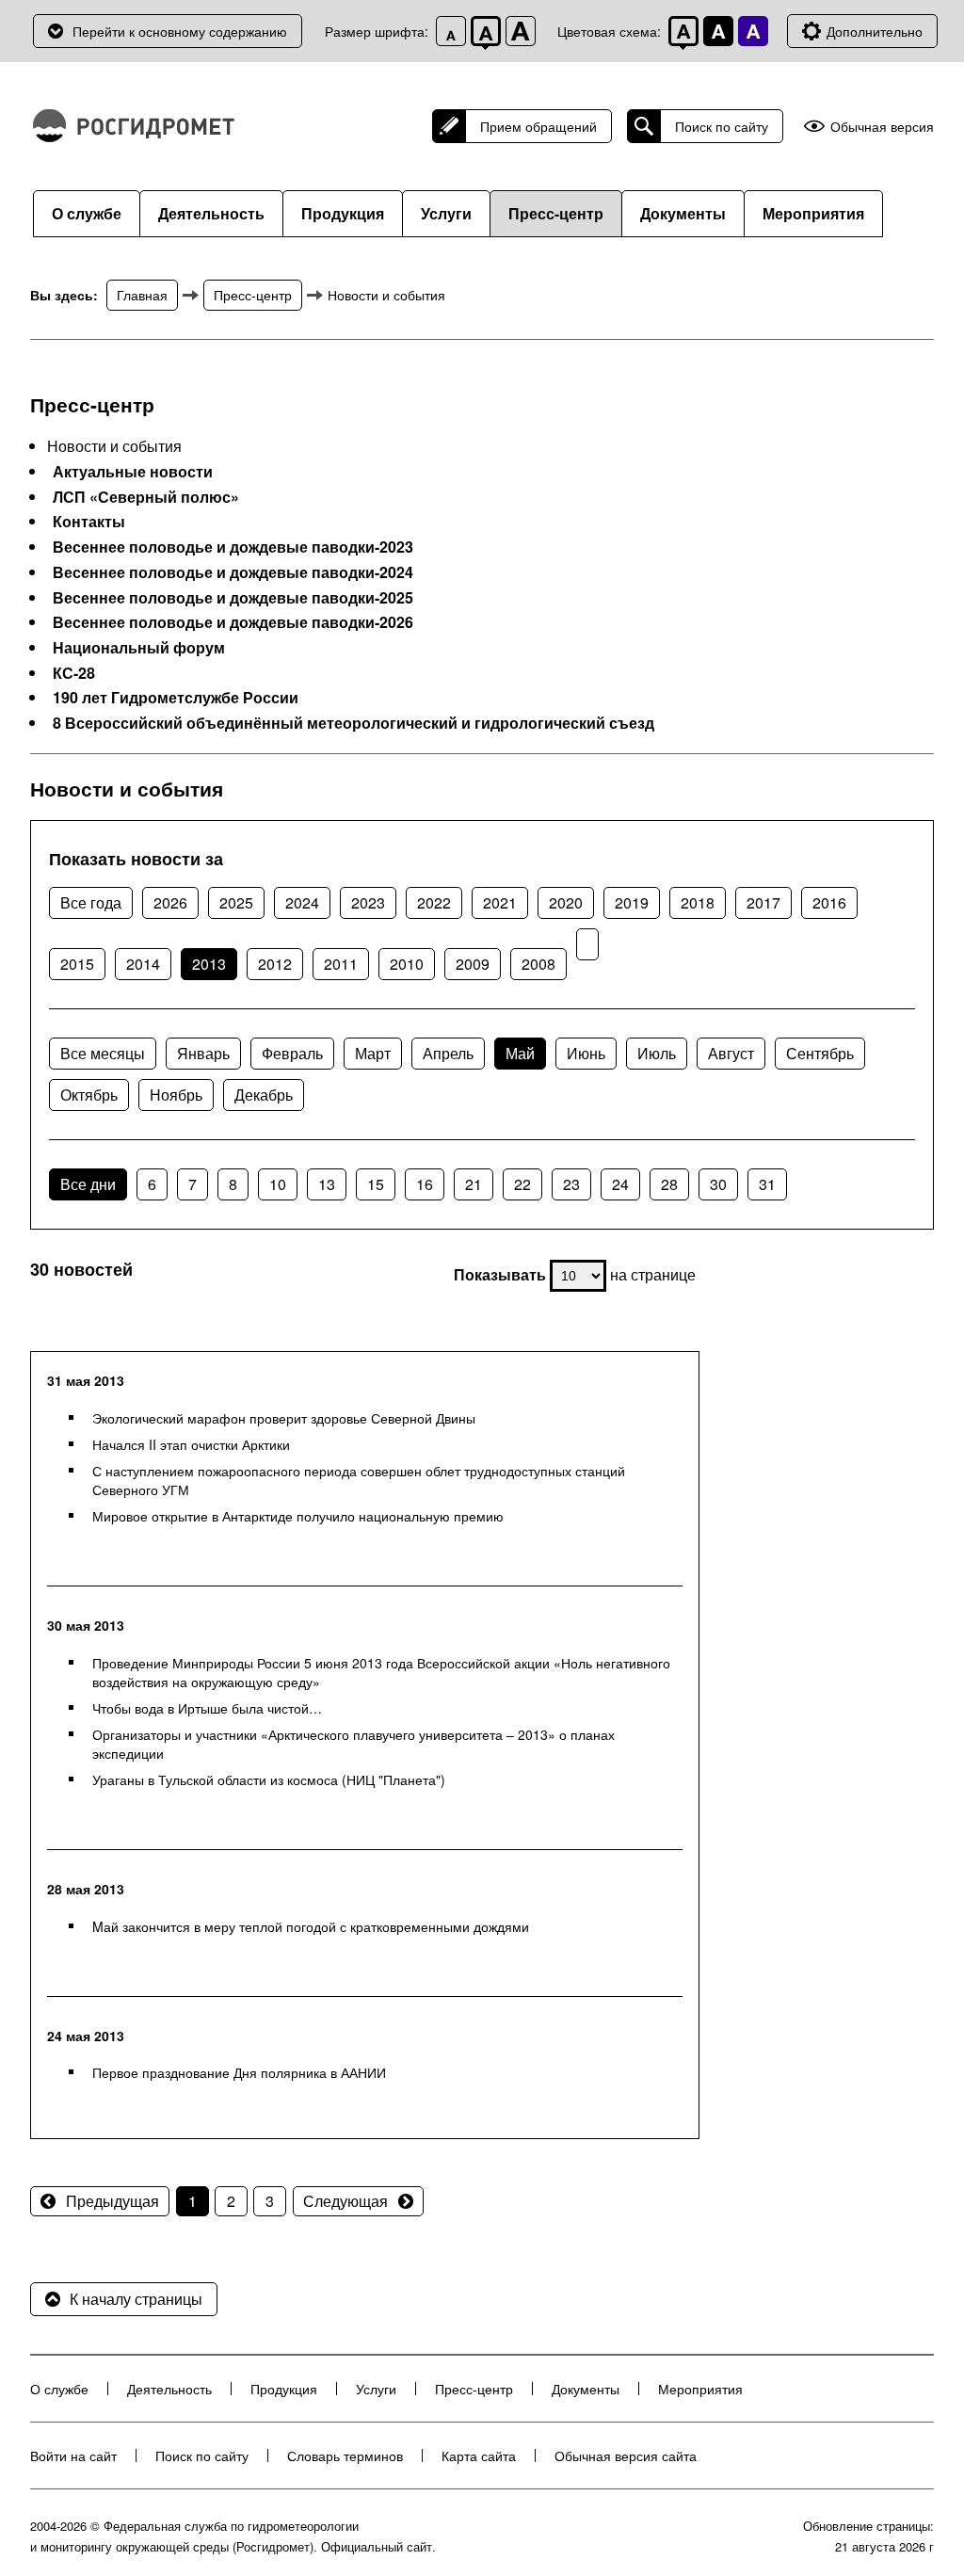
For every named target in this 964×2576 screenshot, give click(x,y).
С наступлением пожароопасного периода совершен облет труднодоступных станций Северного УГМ (359, 1480)
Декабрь (264, 1095)
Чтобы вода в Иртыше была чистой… (207, 1708)
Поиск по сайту (722, 126)
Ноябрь (176, 1095)
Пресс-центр (556, 213)
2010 (407, 964)
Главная (142, 295)
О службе (87, 213)
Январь (203, 1053)
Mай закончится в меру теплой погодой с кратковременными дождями (311, 1926)
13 (327, 1184)
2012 (275, 964)
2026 (170, 902)
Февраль (292, 1053)
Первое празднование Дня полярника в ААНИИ (239, 2072)
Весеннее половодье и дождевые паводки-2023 (233, 547)
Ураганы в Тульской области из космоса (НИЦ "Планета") (269, 1779)
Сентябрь (820, 1053)
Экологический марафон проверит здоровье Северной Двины (284, 1418)
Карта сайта (479, 2455)
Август (731, 1053)
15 (376, 1184)
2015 (77, 964)
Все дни (88, 1184)
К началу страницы (136, 2299)
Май (520, 1053)
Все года (91, 902)
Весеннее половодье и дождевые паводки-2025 (233, 598)
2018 (698, 902)
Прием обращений (538, 126)
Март (373, 1053)
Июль (657, 1053)
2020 (566, 902)
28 (669, 1184)
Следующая (345, 2201)
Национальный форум (139, 648)
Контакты (89, 522)
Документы (683, 213)
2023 (368, 902)
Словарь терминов (345, 2455)
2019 (632, 902)
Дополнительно (875, 31)
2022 (434, 902)
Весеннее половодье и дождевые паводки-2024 (233, 572)
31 (767, 1184)
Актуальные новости (133, 472)
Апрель (448, 1053)
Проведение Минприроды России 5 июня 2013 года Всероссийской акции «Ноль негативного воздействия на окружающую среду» (381, 1672)
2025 (236, 902)
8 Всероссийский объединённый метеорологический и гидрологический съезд (353, 723)
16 (425, 1184)
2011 (341, 964)
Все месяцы (103, 1053)
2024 (302, 902)
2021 (500, 902)
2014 (143, 964)
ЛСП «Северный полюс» (146, 497)
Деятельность (211, 213)
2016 (829, 902)
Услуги (446, 213)
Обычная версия (882, 127)
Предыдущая (112, 2201)
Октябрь (89, 1095)
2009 (473, 964)
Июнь (586, 1053)
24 (620, 1184)
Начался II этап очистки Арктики (191, 1444)
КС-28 (74, 673)
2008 (538, 964)
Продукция (343, 213)
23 (571, 1184)
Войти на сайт (73, 2455)
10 (278, 1184)
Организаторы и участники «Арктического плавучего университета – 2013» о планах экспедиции (353, 1744)
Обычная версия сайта (626, 2455)
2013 (209, 964)
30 (718, 1184)
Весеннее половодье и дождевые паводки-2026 (233, 622)
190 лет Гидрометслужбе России (176, 698)
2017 (763, 902)
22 (522, 1184)
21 (474, 1184)
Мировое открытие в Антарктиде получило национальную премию (298, 1516)
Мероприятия (813, 213)
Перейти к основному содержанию (180, 31)
